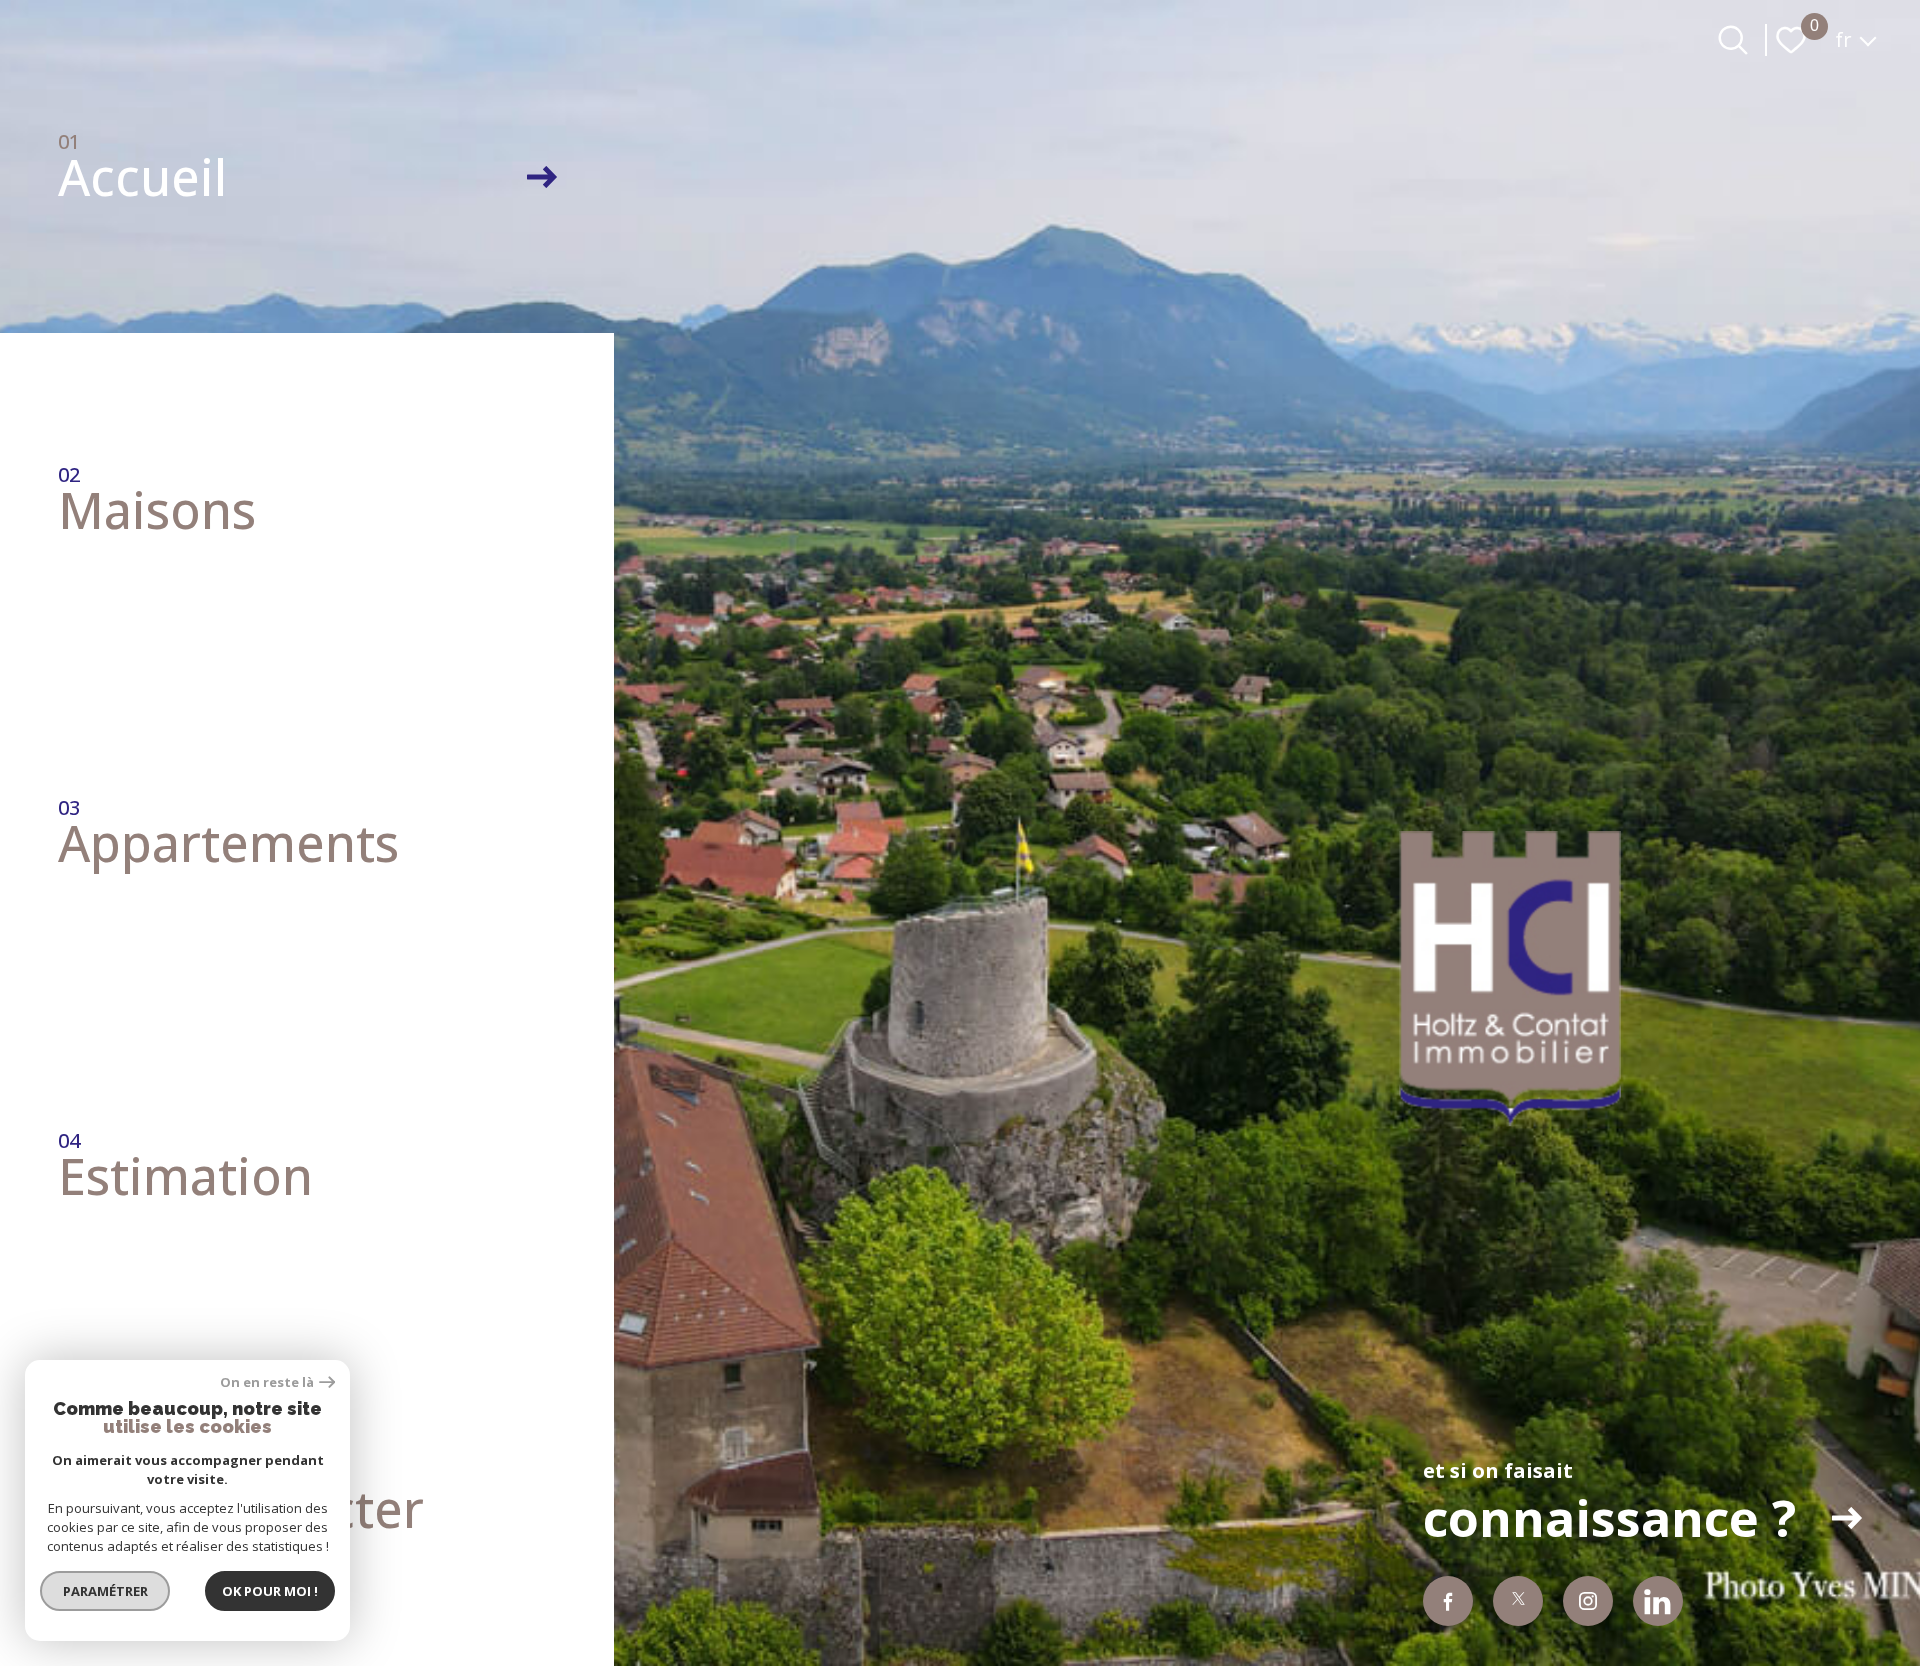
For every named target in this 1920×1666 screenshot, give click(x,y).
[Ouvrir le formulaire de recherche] (1733, 40)
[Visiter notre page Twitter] (1518, 1601)
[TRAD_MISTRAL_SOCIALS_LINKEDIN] (1658, 1601)
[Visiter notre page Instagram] (1588, 1601)
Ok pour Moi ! (270, 1591)
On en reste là (267, 1382)
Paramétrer (105, 1591)
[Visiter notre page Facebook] (1448, 1601)
